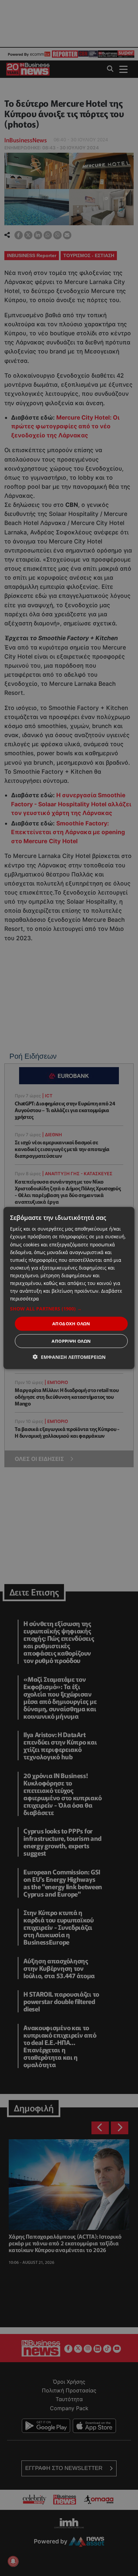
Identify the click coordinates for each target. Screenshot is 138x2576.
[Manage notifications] (13, 2561)
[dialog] (69, 1288)
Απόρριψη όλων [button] (71, 1341)
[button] (69, 1309)
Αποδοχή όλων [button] (71, 1324)
